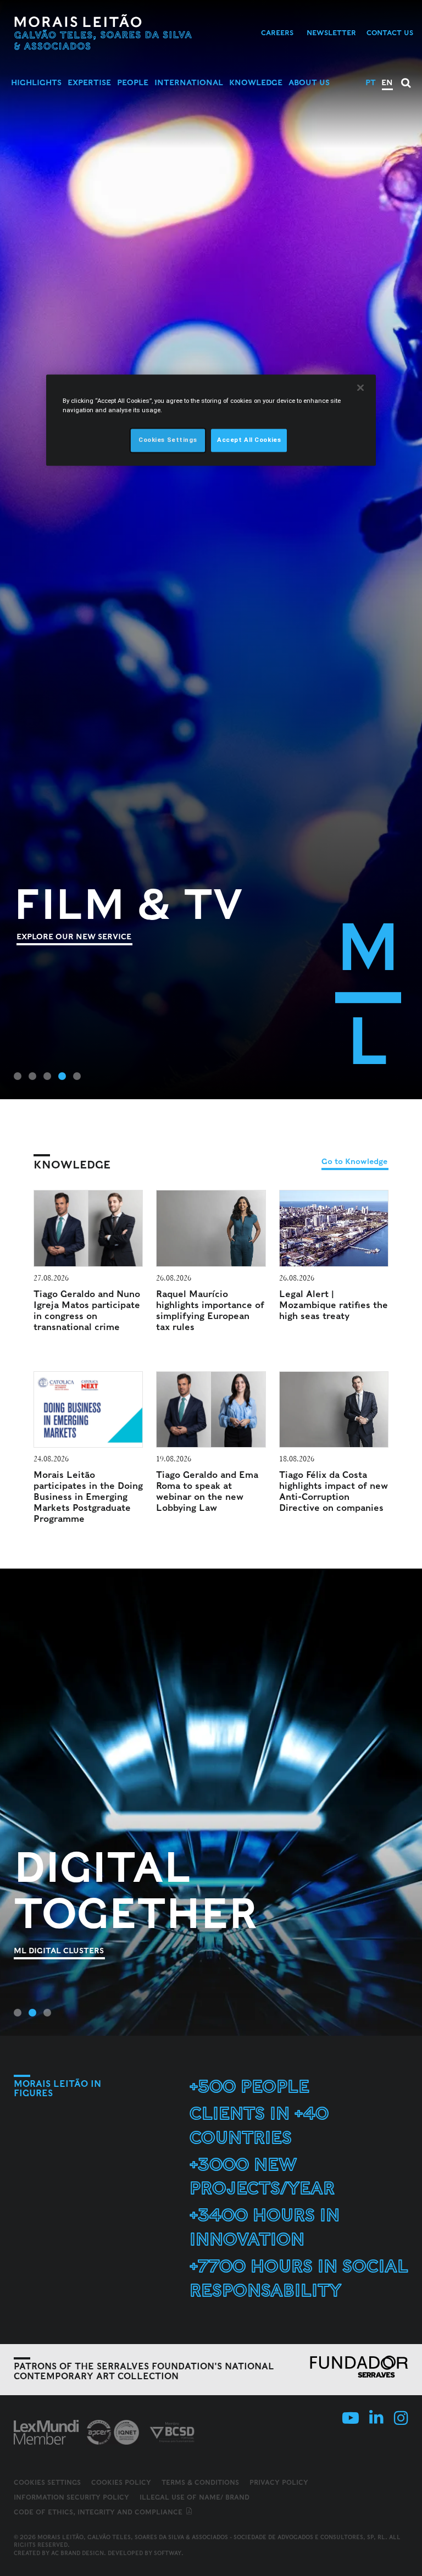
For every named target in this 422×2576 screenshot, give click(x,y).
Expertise (89, 82)
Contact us (390, 33)
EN (387, 82)
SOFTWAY (168, 2553)
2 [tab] (32, 1076)
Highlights (36, 82)
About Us (309, 82)
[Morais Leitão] (103, 32)
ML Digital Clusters (59, 1951)
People (133, 82)
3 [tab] (47, 1076)
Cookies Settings (47, 2483)
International (189, 82)
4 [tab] (62, 1076)
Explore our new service (74, 937)
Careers (277, 33)
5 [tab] (77, 1076)
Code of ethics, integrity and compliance (99, 2512)
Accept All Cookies (249, 440)
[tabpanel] (211, 550)
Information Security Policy (71, 2497)
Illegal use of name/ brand (195, 2497)
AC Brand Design (77, 2553)
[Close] (360, 387)
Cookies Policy (121, 2482)
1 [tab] (18, 1076)
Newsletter (331, 33)
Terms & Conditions (200, 2482)
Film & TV (129, 904)
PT (371, 82)
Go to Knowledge (354, 1161)
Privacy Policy (279, 2482)
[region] (211, 420)
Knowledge (256, 82)
